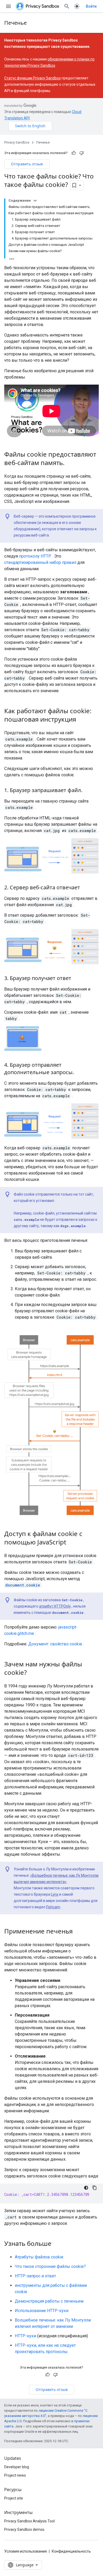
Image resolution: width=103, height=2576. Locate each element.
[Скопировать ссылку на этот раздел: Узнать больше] (57, 2244)
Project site (14, 2498)
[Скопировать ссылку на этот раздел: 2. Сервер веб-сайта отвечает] (85, 888)
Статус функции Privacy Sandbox (32, 78)
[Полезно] (74, 153)
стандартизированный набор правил (40, 562)
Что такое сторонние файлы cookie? (50, 2266)
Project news (15, 2475)
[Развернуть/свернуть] (35, 201)
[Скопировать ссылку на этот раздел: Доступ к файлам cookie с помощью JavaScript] (72, 1543)
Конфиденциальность (71, 2551)
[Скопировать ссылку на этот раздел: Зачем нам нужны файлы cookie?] (32, 1673)
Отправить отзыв (27, 164)
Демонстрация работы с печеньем (49, 2301)
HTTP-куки (25, 2336)
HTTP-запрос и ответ (35, 2276)
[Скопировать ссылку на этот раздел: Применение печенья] (78, 1932)
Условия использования (25, 2551)
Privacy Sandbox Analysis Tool (29, 2521)
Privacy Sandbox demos (24, 2529)
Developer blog (17, 2467)
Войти (91, 6)
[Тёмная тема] (86, 2188)
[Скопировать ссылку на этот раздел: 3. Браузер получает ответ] (77, 979)
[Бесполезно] (82, 153)
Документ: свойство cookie (55, 1644)
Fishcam (53, 1907)
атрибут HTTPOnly (55, 1606)
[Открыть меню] (8, 6)
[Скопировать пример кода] (95, 2188)
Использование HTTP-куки (42, 2311)
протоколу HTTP (35, 556)
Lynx (55, 1894)
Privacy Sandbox (17, 142)
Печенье (15, 23)
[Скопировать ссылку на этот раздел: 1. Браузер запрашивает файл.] (88, 791)
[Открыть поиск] (67, 6)
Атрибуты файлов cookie (39, 2257)
